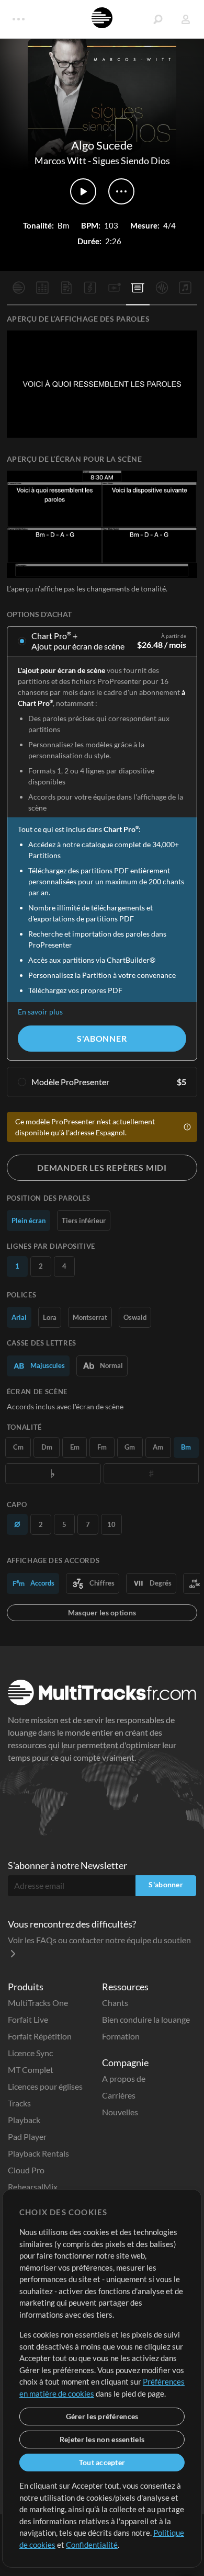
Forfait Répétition (40, 2036)
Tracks (19, 2103)
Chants (115, 2003)
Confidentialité (92, 2545)
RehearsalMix (33, 2187)
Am (158, 1447)
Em (75, 1447)
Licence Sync (30, 2053)
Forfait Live (28, 2019)
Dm (47, 1447)
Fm (102, 1447)
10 (111, 1524)
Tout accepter (102, 2462)
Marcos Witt (60, 161)
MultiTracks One (38, 2003)
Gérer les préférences (102, 2416)
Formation (121, 2036)
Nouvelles (120, 2112)
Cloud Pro (26, 2170)
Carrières (119, 2095)
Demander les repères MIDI (102, 1167)
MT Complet (31, 2070)
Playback (24, 2120)
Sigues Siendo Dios (131, 161)
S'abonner (102, 1038)
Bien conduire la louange (146, 2019)
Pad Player (27, 2136)
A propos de (124, 2078)
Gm (130, 1447)
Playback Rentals (38, 2153)
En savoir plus (40, 1012)
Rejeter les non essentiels (102, 2439)
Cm (18, 1447)
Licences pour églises (45, 2086)
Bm (186, 1447)
